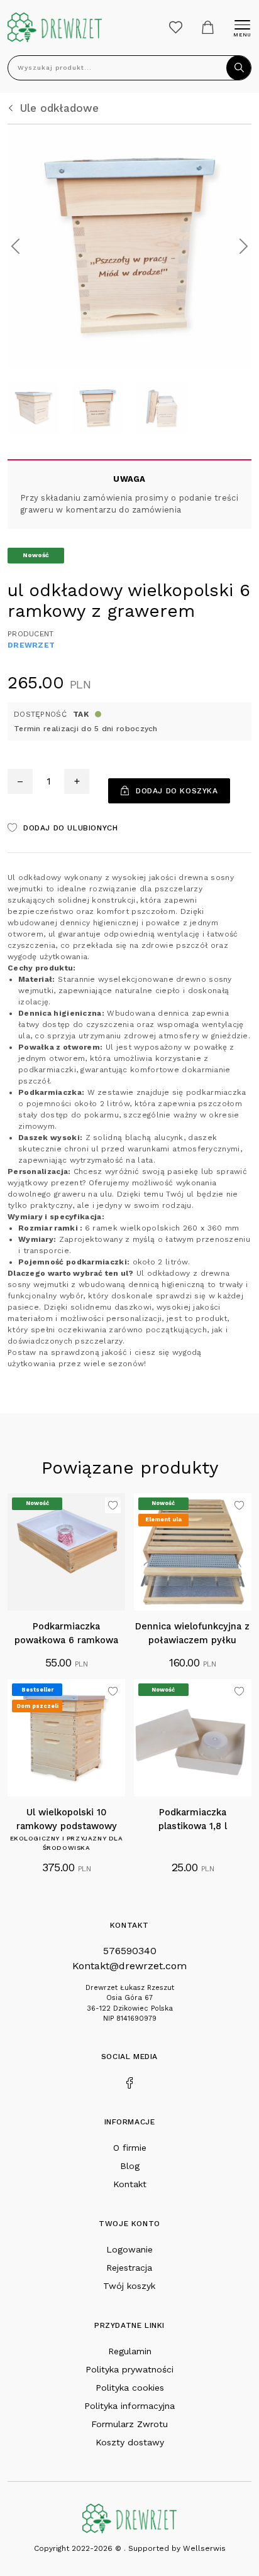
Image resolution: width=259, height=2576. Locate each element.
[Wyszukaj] (239, 68)
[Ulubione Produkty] (176, 27)
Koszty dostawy (130, 2442)
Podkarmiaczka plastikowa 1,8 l (193, 1819)
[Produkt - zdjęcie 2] (129, 245)
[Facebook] (129, 2082)
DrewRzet (31, 645)
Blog (130, 2166)
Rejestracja (129, 2268)
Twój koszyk (129, 2286)
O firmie (130, 2148)
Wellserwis (204, 2548)
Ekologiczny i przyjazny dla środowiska (67, 1843)
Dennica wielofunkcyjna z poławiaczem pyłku (192, 1633)
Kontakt (130, 2184)
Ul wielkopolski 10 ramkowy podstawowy (67, 1819)
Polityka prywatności (129, 2369)
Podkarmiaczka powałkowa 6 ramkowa (66, 1633)
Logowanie (129, 2249)
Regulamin (130, 2351)
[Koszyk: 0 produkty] (208, 27)
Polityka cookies (130, 2388)
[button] (15, 246)
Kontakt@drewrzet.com (129, 1966)
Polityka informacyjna (129, 2406)
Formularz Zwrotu (129, 2424)
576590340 (130, 1951)
